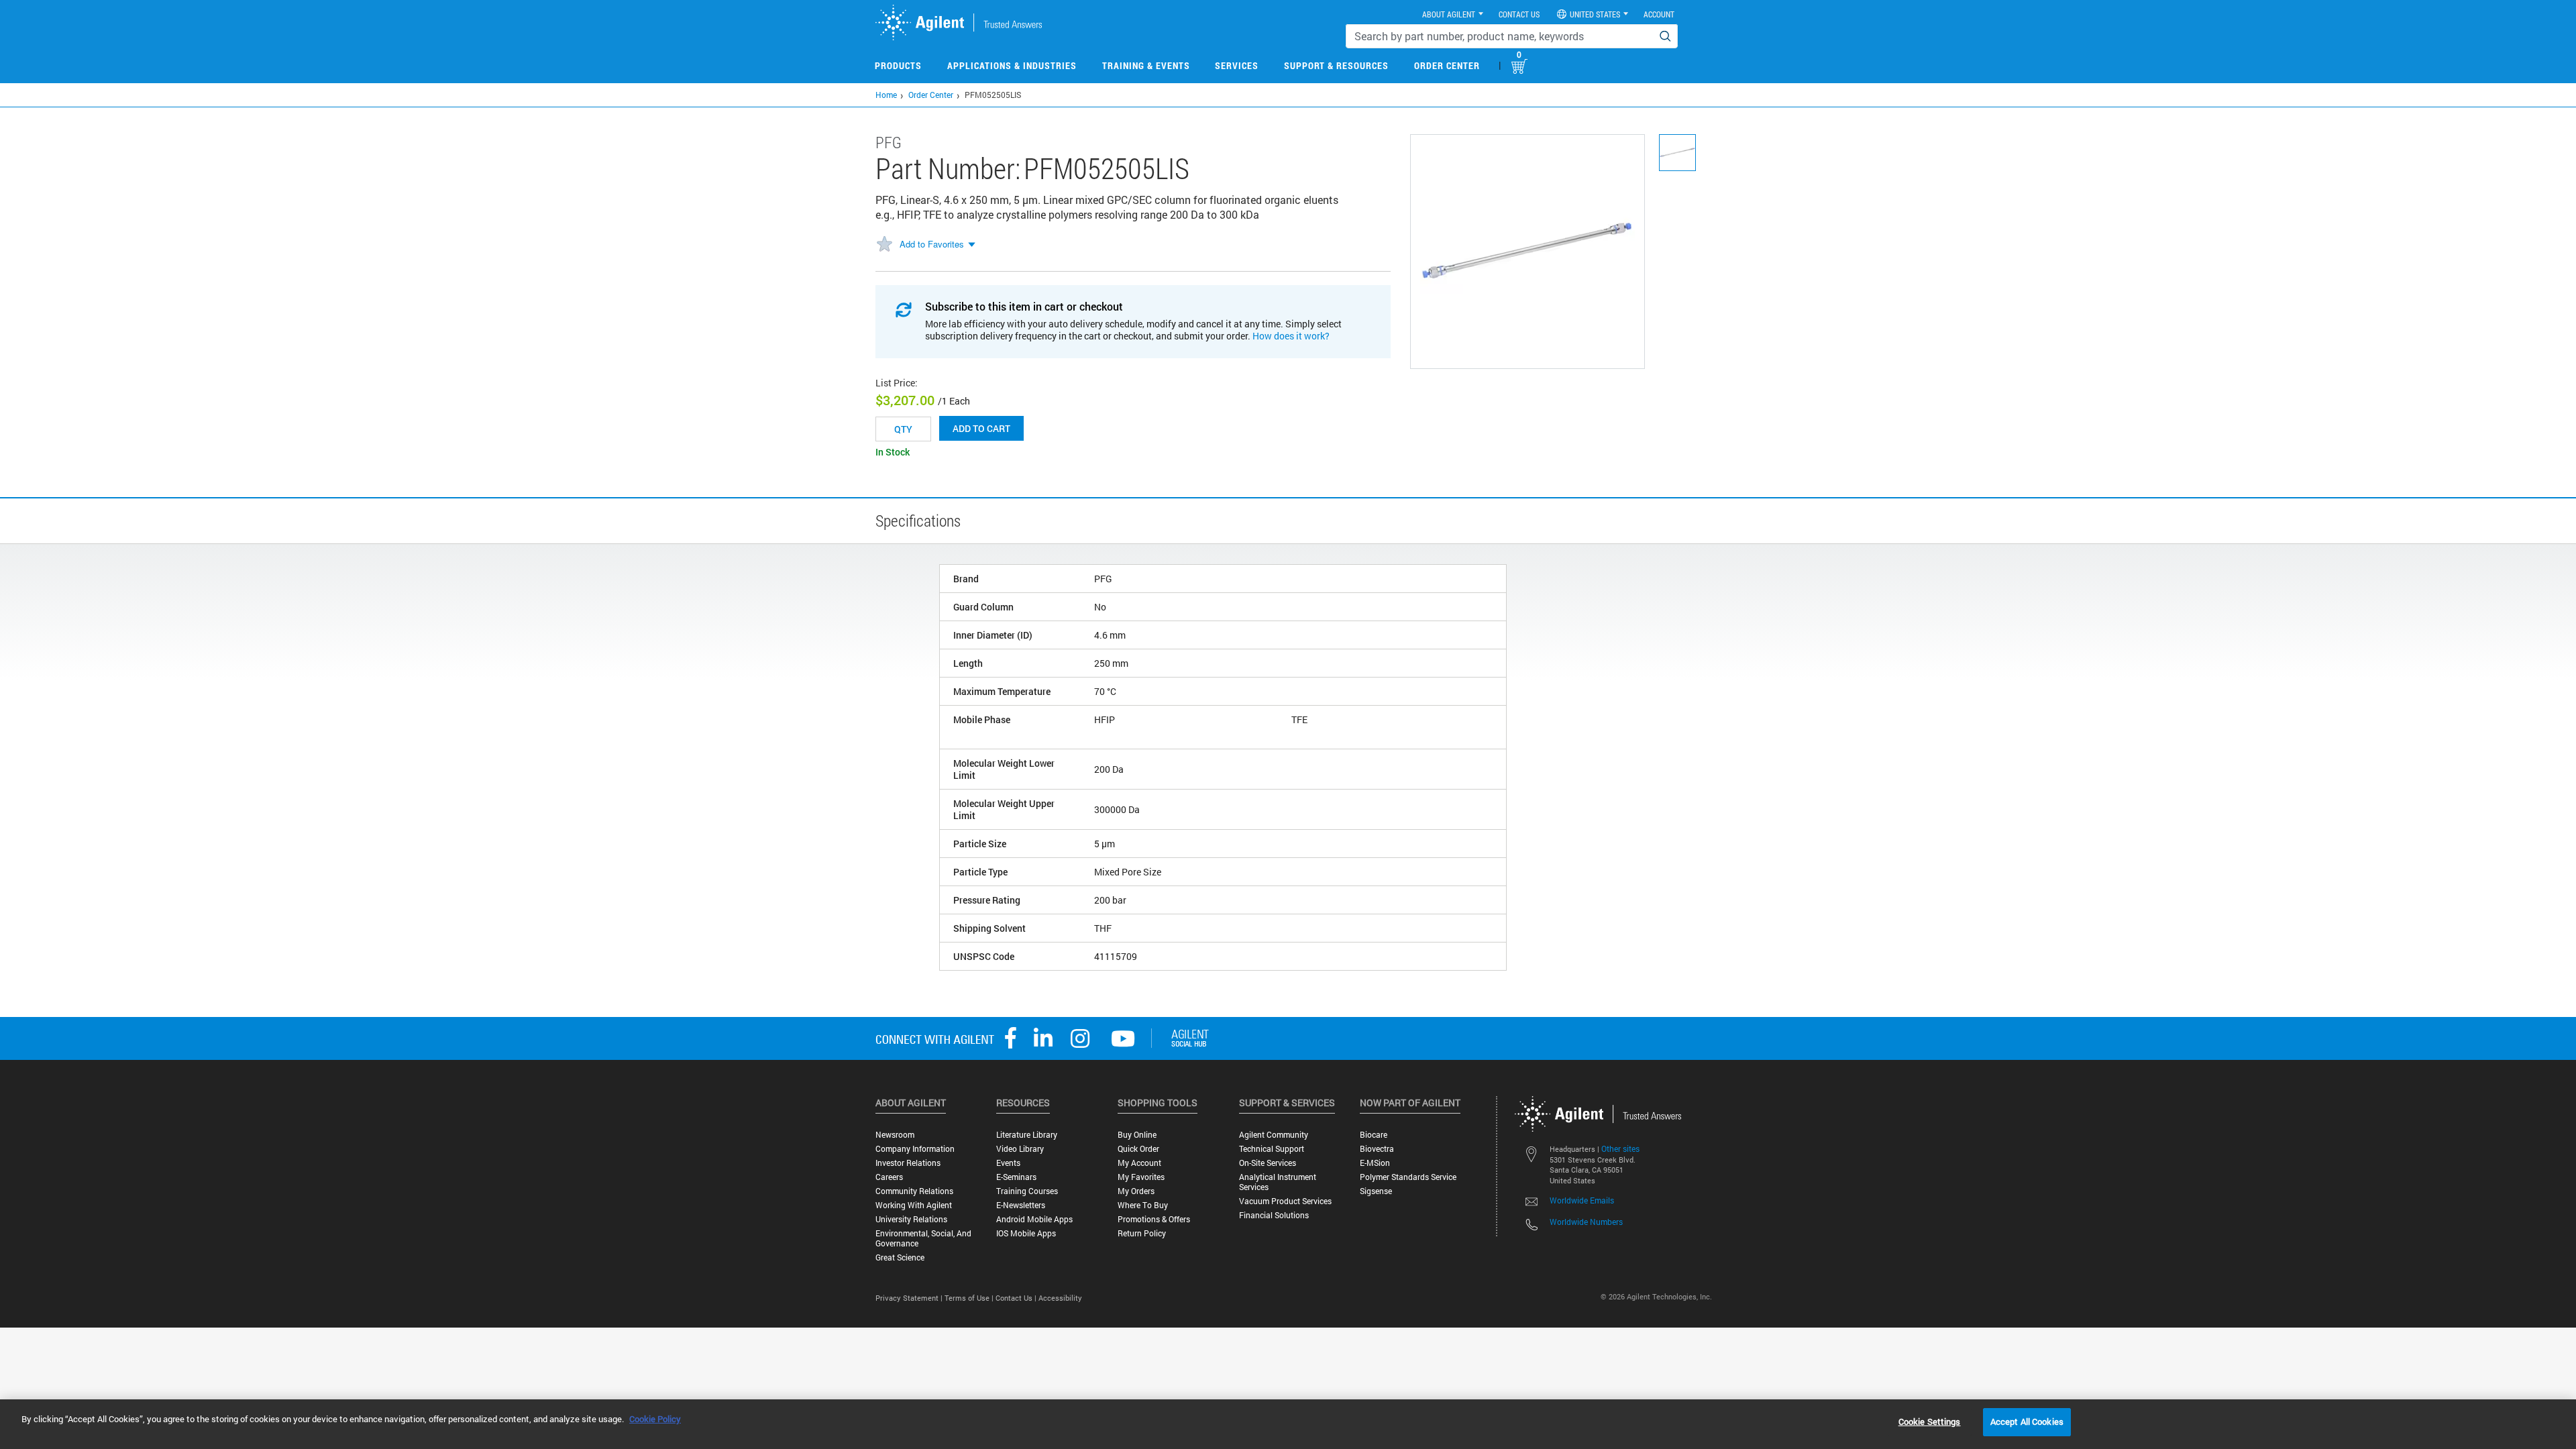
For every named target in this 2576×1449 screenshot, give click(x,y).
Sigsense (1376, 1191)
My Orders (1136, 1191)
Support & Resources (1336, 65)
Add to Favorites (932, 244)
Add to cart (981, 428)
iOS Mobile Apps (1026, 1233)
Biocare (1374, 1135)
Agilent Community (1274, 1135)
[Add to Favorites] (884, 245)
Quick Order (1138, 1149)
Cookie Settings (1930, 1421)
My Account (1139, 1163)
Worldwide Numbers (1586, 1222)
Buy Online (1137, 1135)
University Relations (911, 1219)
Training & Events (1146, 65)
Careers (889, 1177)
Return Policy (1142, 1233)
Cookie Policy (655, 1419)
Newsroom (895, 1135)
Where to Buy (1143, 1205)
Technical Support (1272, 1149)
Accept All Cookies (2027, 1421)
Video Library (1020, 1149)
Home (886, 95)
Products (898, 65)
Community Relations (914, 1191)
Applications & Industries (1012, 65)
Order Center (1447, 65)
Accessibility (1060, 1298)
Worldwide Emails (1582, 1200)
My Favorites (1141, 1177)
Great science (900, 1257)
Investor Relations (908, 1163)
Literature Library (1027, 1135)
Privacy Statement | (910, 1298)
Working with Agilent (914, 1205)
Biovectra (1377, 1149)
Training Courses (1027, 1191)
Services (1237, 65)
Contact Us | (1017, 1298)
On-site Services (1268, 1163)
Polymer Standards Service (1408, 1177)
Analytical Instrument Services (1278, 1182)
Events (1008, 1163)
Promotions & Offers (1154, 1219)
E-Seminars (1016, 1177)
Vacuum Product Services (1285, 1201)
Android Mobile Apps (1034, 1219)
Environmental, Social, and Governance (923, 1238)
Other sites (1620, 1148)
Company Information (915, 1149)
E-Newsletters (1021, 1205)
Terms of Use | (970, 1298)
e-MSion (1375, 1163)
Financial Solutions (1274, 1215)
